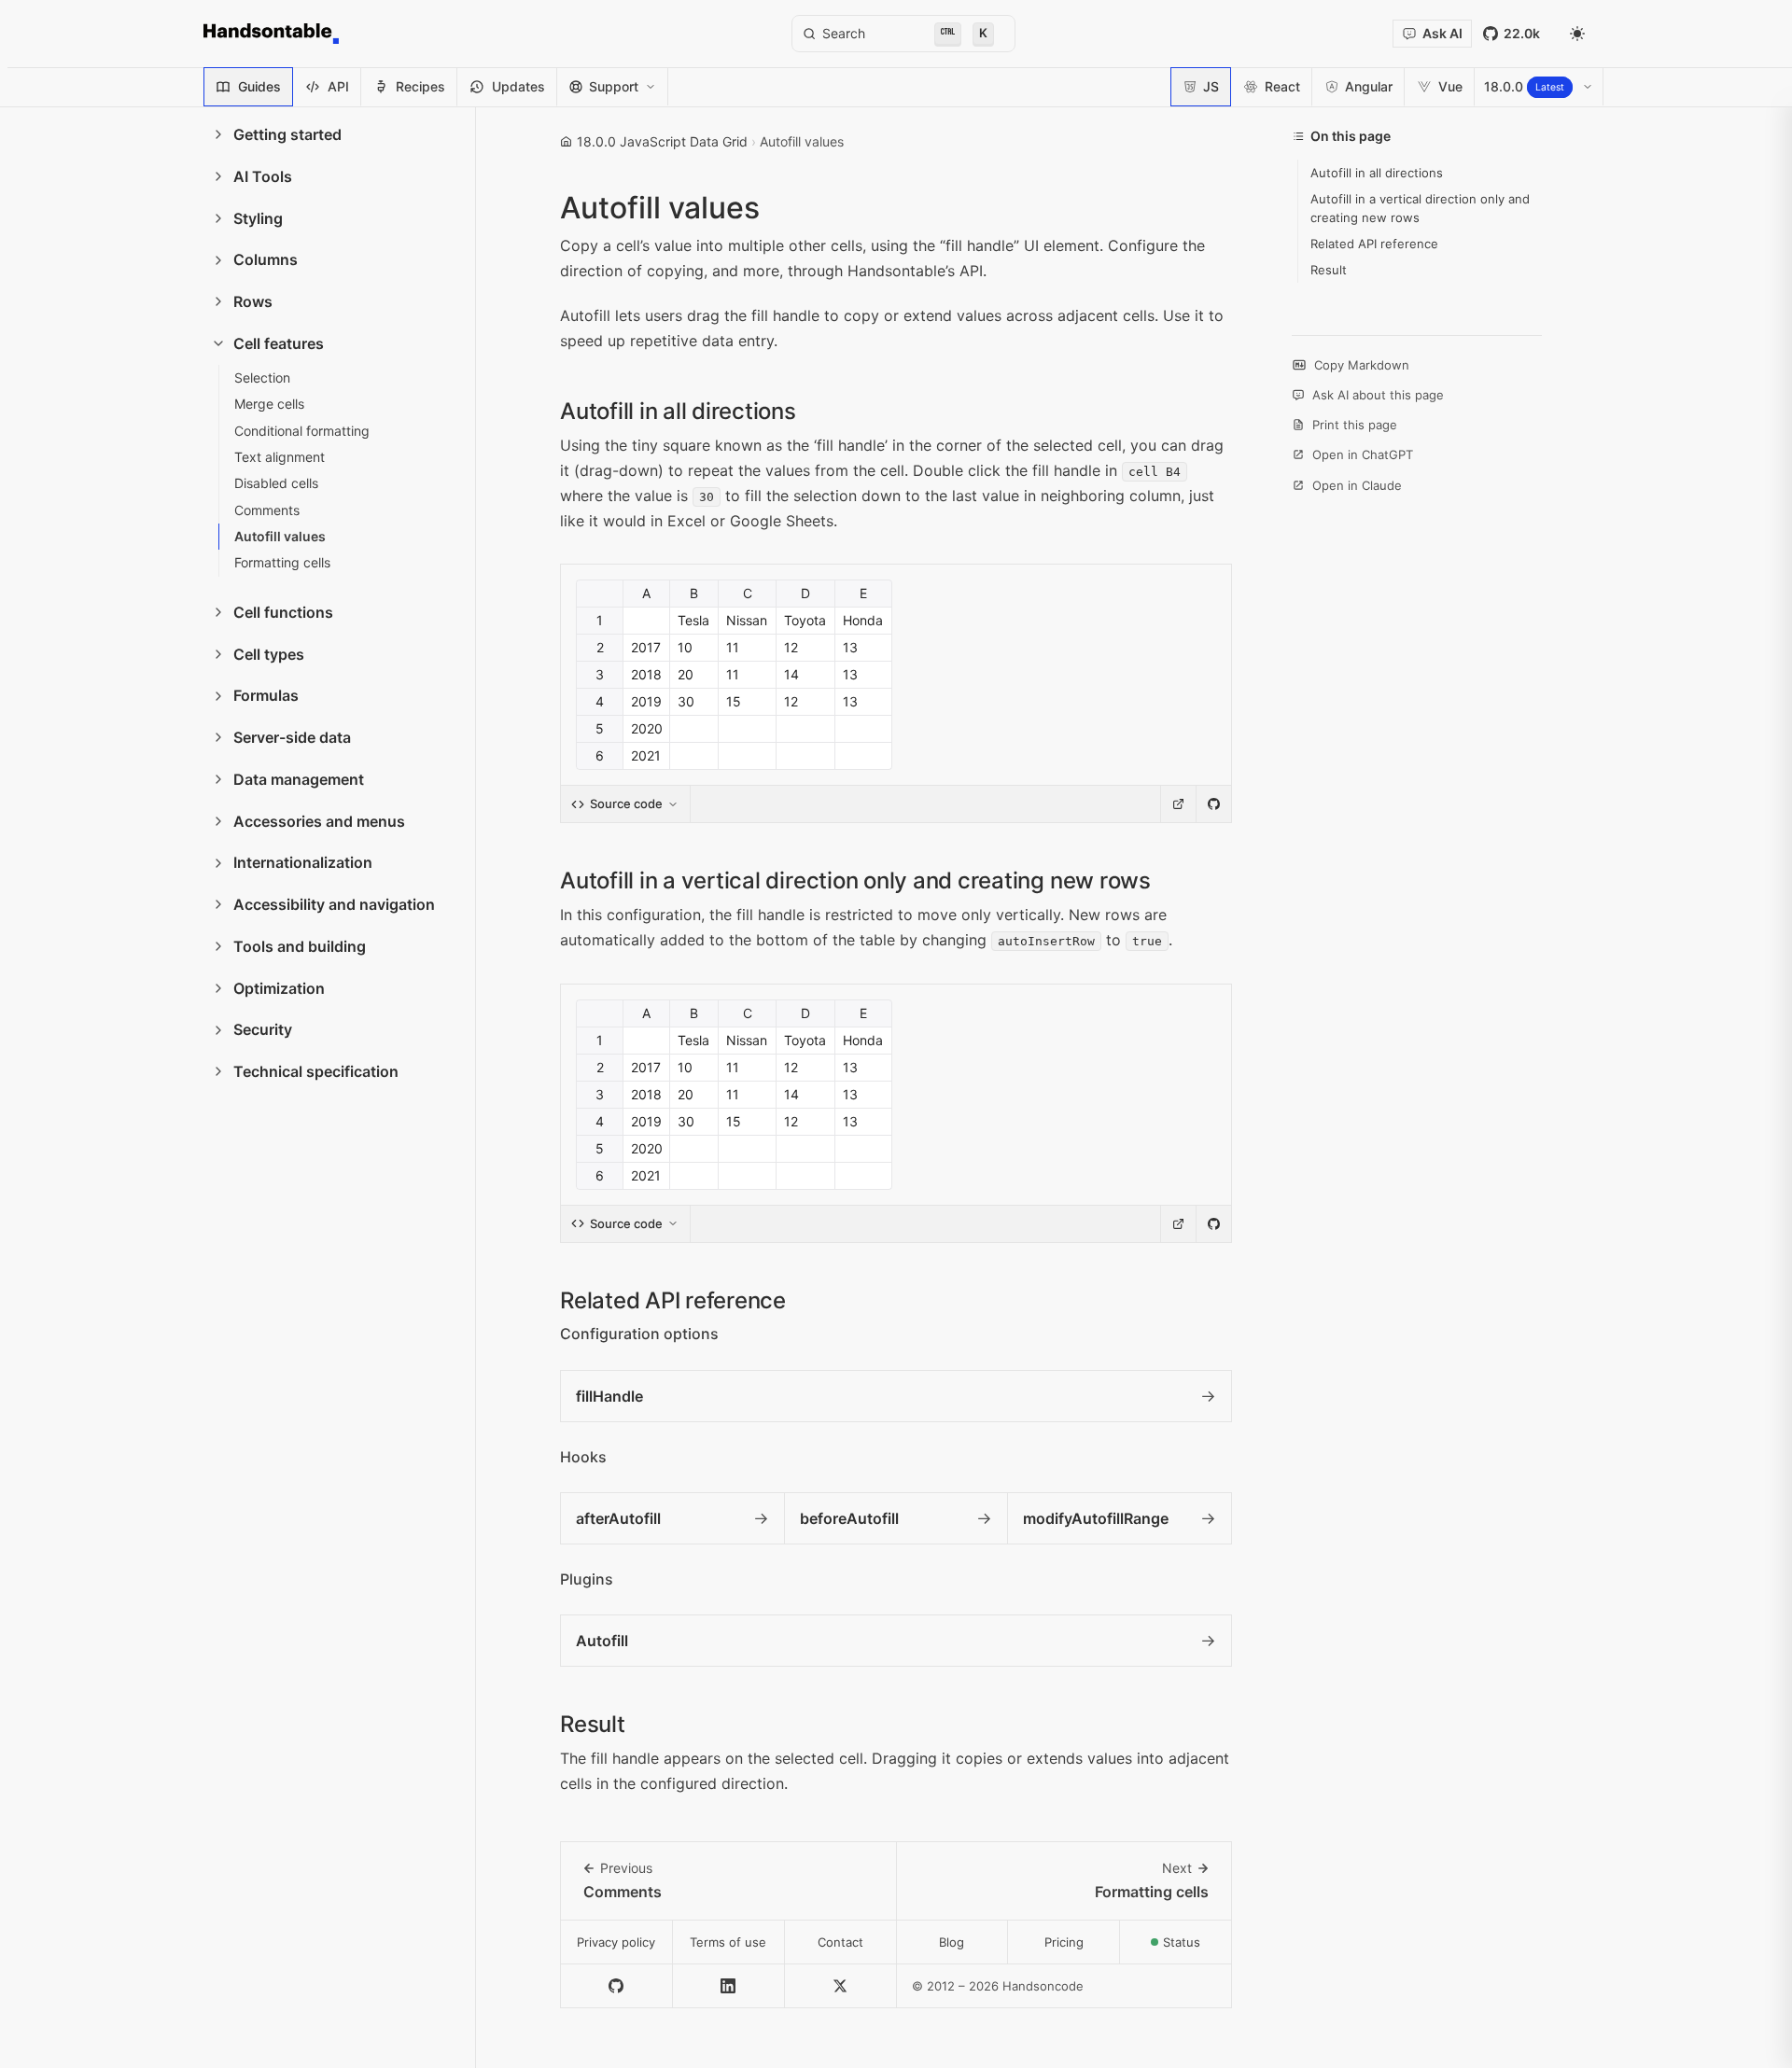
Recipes (420, 86)
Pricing (1064, 1942)
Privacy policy (616, 1942)
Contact (840, 1942)
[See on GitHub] (1213, 804)
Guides (259, 86)
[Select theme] (1577, 34)
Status (1197, 1947)
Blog (952, 1942)
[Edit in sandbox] (1178, 804)
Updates (518, 86)
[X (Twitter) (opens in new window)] (841, 1986)
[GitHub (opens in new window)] (617, 1986)
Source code (626, 803)
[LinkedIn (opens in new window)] (729, 1986)
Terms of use (728, 1942)
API (338, 86)
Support (614, 86)
